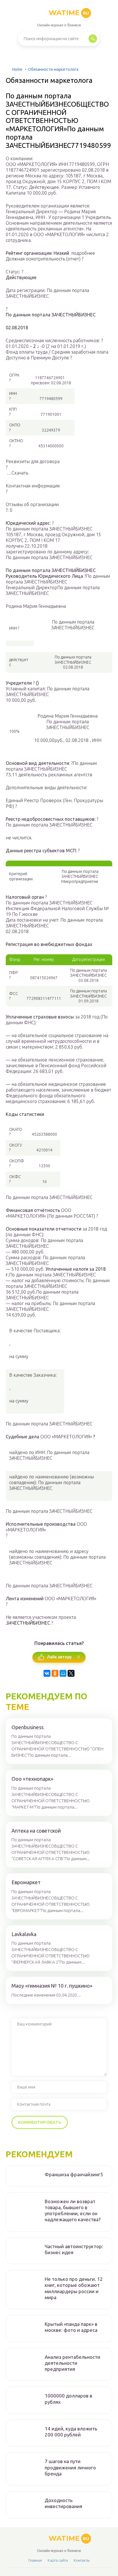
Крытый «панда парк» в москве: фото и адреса (71, 2327)
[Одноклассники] (55, 1673)
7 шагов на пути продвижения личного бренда (70, 2467)
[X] (71, 1673)
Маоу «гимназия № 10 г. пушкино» (52, 1986)
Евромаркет (26, 1882)
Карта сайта (58, 2560)
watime (69, 13)
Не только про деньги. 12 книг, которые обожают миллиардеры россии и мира (74, 2288)
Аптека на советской (36, 1831)
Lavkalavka (24, 1934)
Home (17, 69)
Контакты (82, 2560)
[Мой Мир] (63, 1673)
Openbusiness (27, 1727)
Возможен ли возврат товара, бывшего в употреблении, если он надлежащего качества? (73, 2210)
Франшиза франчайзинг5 (74, 2174)
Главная (35, 2560)
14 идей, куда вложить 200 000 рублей (71, 2432)
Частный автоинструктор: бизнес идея (74, 2249)
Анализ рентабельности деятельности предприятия (72, 2363)
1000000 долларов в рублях (68, 2399)
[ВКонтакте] (47, 1673)
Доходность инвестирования (63, 2503)
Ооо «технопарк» (32, 1779)
